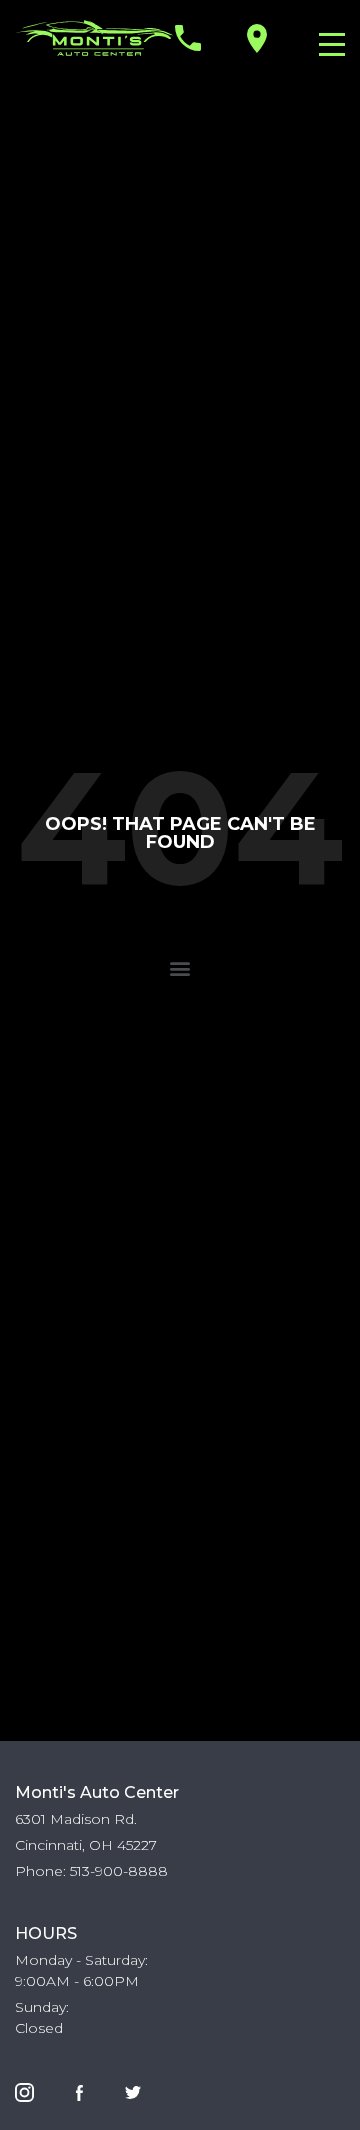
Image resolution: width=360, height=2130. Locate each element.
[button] (180, 967)
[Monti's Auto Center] (95, 38)
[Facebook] (79, 2091)
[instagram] (24, 2091)
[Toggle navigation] (326, 42)
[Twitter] (133, 2091)
